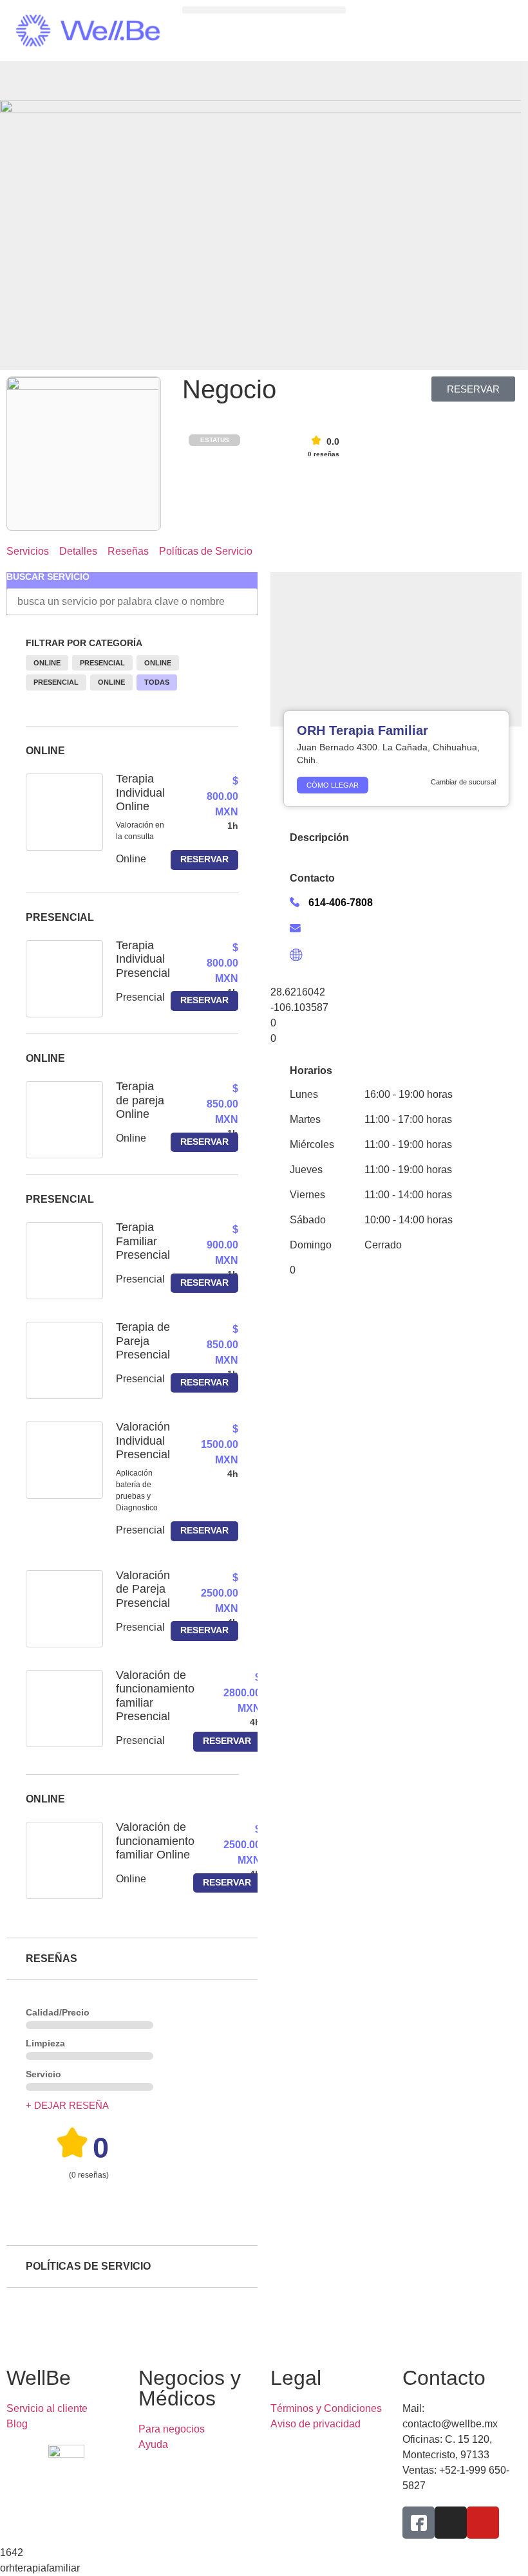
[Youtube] (483, 2523)
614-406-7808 (341, 903)
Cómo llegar (333, 785)
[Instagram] (451, 2523)
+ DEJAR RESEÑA (67, 2105)
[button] (264, 10)
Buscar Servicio (48, 577)
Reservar (204, 859)
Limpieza (45, 2043)
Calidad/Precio (58, 2012)
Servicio (43, 2074)
